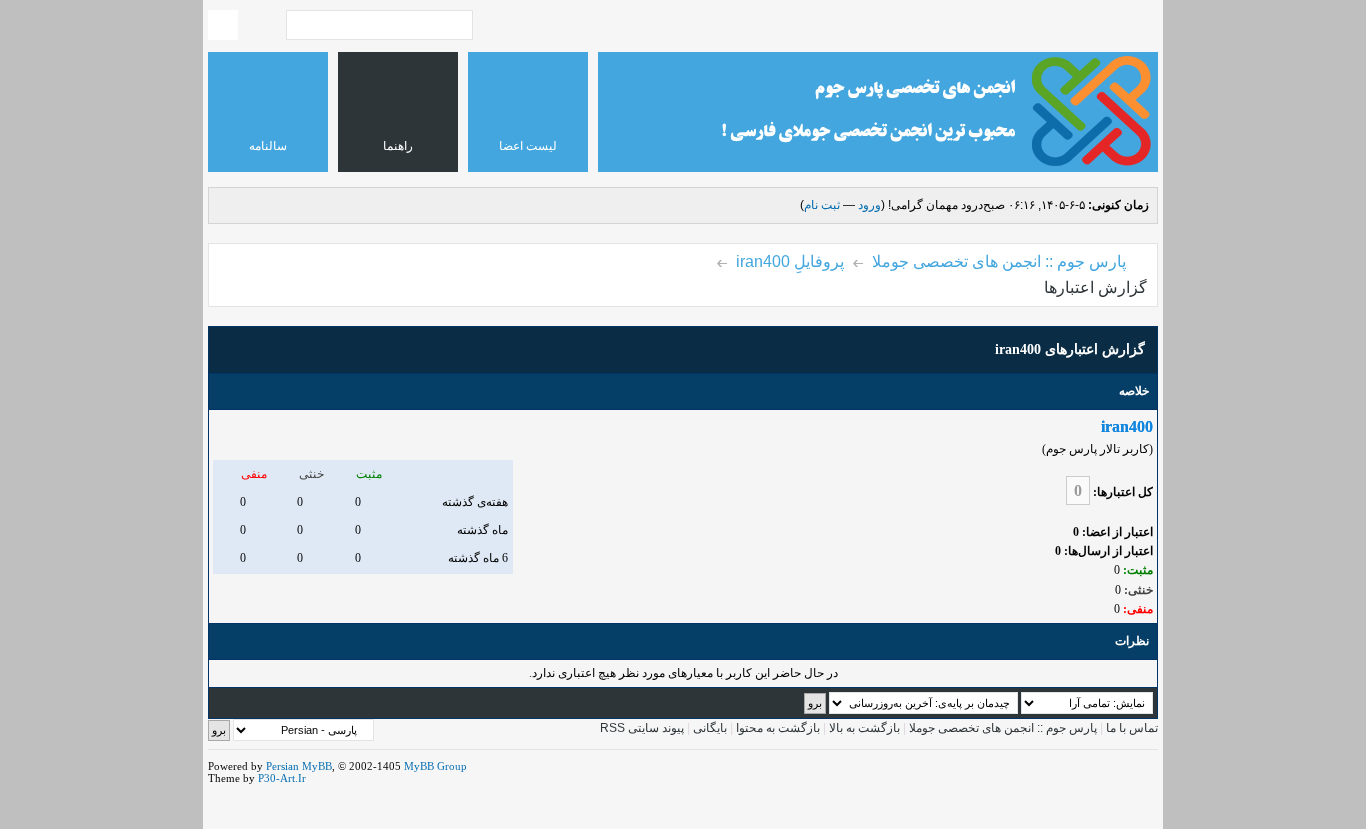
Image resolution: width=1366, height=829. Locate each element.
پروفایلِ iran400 (790, 261)
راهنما (398, 146)
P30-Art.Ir (282, 778)
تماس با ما (1132, 728)
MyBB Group (435, 766)
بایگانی (710, 728)
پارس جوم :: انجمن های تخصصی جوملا (999, 261)
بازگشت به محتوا (776, 728)
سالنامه (268, 146)
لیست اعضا (528, 146)
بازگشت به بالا (864, 728)
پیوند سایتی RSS (642, 728)
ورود (869, 205)
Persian (282, 766)
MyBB (317, 766)
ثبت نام (822, 205)
